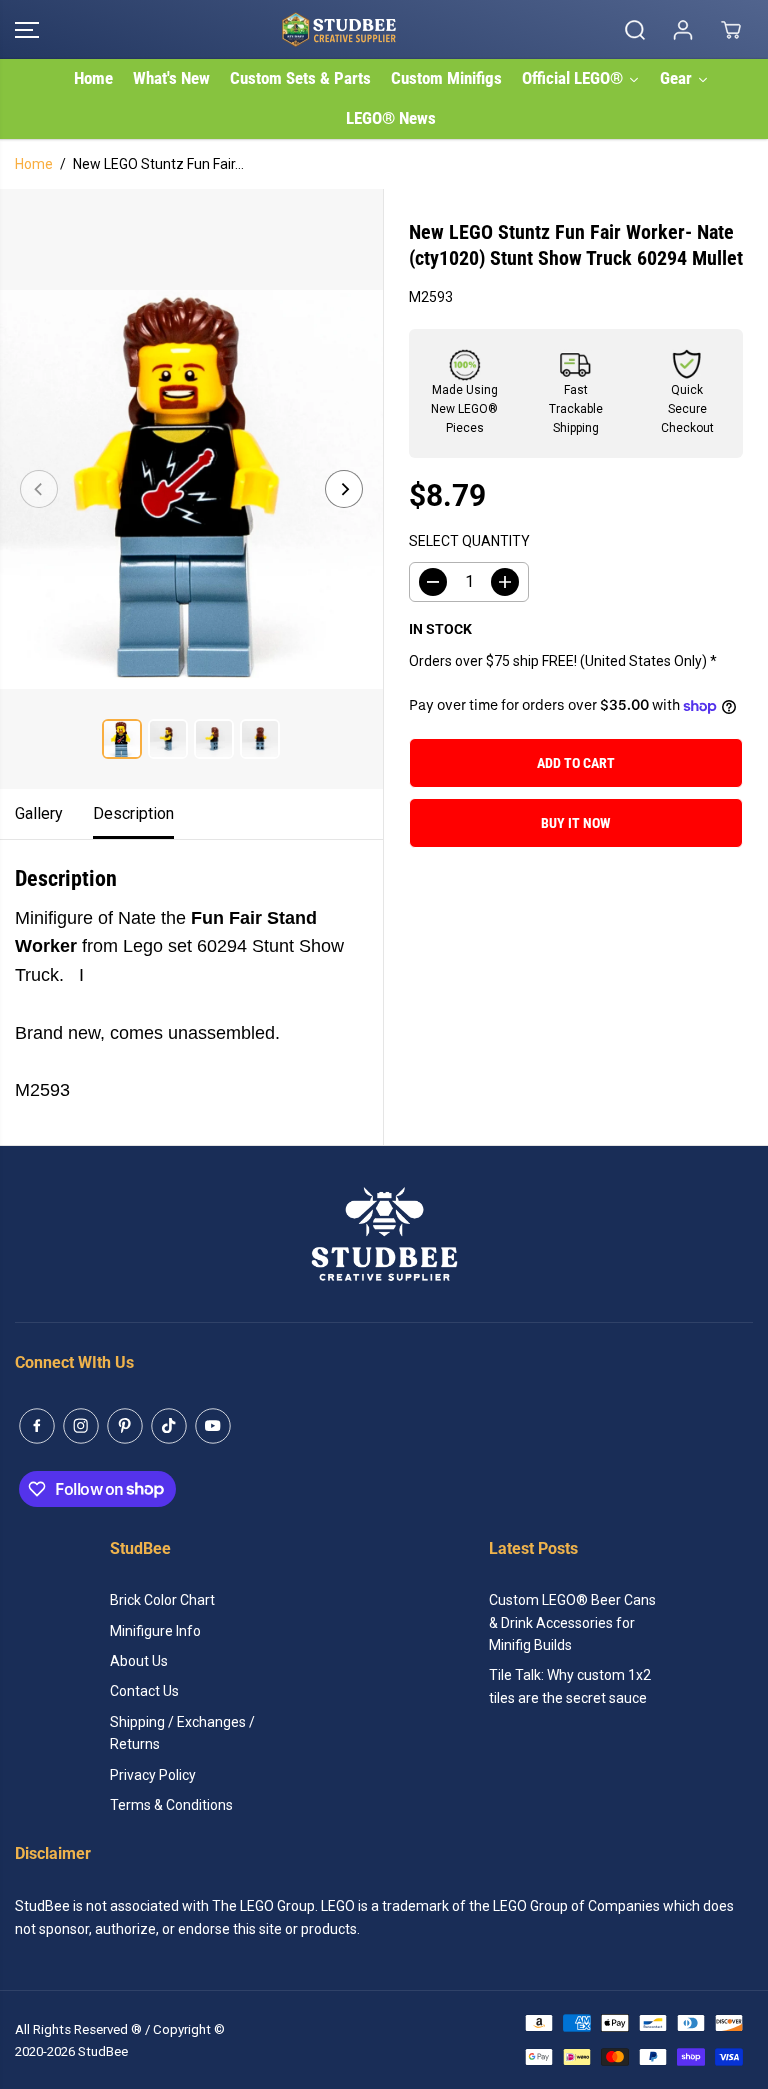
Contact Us (144, 1691)
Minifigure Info (155, 1631)
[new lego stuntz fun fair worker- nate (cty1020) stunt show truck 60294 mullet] (191, 489)
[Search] (635, 30)
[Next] (344, 489)
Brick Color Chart (162, 1600)
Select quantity (469, 541)
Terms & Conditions (171, 1805)
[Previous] (39, 489)
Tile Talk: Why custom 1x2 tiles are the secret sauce (570, 1686)
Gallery (39, 813)
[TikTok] (169, 1426)
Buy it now (576, 823)
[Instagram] (81, 1426)
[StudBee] (379, 29)
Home (34, 164)
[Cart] (731, 30)
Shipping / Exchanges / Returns (182, 1733)
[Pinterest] (125, 1426)
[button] (27, 29)
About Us (139, 1661)
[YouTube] (213, 1426)
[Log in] (683, 30)
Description (133, 813)
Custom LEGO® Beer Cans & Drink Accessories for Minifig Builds (572, 1622)
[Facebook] (37, 1426)
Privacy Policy (153, 1775)
